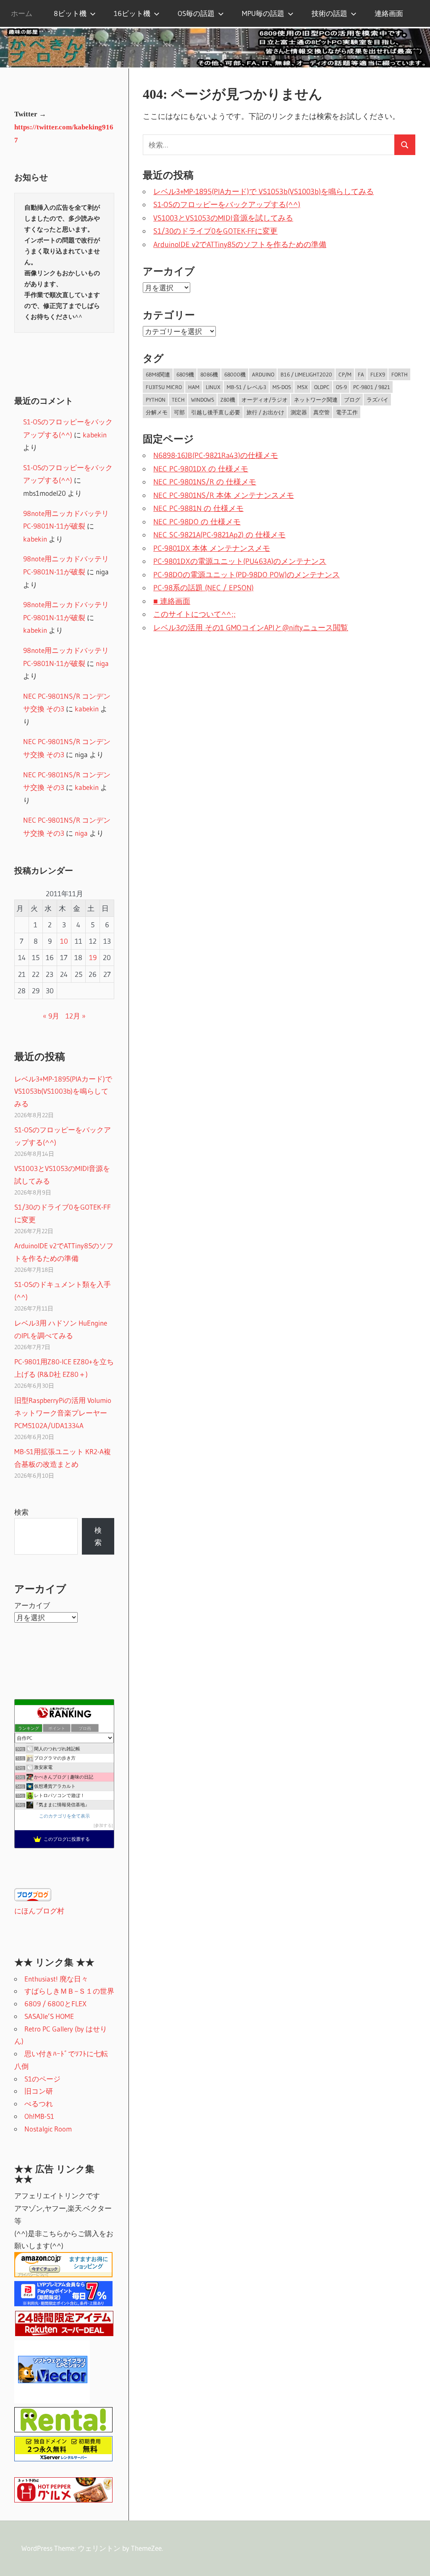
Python (156, 400)
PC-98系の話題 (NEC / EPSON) (203, 588)
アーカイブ (32, 1605)
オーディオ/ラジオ (265, 400)
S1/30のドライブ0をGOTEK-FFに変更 (215, 231)
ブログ (352, 400)
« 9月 (51, 1016)
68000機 (235, 374)
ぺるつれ (39, 2104)
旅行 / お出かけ (265, 412)
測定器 (299, 412)
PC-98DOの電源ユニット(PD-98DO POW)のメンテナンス (246, 575)
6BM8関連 (158, 374)
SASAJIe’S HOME (49, 2016)
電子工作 (347, 412)
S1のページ (42, 2079)
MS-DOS (282, 387)
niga (102, 663)
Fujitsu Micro (164, 387)
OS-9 (341, 387)
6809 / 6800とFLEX (55, 2004)
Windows (203, 400)
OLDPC (322, 387)
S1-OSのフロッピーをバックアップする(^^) (227, 205)
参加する (103, 1825)
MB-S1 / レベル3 (246, 387)
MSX (303, 387)
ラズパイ (378, 400)
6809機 (185, 374)
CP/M (345, 374)
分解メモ (157, 412)
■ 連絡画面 (172, 601)
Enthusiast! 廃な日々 (56, 1979)
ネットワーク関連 (316, 400)
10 (64, 941)
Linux (213, 387)
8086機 (209, 374)
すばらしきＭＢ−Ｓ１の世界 (69, 1991)
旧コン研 (39, 2091)
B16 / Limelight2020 (306, 374)
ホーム (22, 13)
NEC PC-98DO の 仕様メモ (197, 522)
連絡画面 (389, 13)
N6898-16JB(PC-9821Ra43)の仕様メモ (216, 455)
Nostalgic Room (48, 2129)
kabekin (95, 435)
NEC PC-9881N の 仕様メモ (198, 508)
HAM (194, 387)
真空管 (321, 412)
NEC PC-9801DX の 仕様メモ (201, 469)
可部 (179, 412)
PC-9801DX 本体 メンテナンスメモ (212, 548)
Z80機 (228, 400)
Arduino (263, 374)
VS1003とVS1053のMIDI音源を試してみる (223, 218)
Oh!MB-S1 (39, 2116)
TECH (178, 400)
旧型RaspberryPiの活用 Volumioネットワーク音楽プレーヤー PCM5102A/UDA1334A (63, 1413)
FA (361, 374)
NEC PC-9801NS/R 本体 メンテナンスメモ (224, 495)
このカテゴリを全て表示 (64, 1816)
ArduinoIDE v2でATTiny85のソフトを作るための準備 (240, 245)
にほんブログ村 (39, 1911)
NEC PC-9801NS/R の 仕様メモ (205, 482)
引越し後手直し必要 (216, 412)
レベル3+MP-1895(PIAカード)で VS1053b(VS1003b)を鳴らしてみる (264, 192)
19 (93, 957)
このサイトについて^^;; (194, 614)
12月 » (76, 1016)
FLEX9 (378, 374)
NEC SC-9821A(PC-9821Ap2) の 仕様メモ (219, 535)
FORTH (400, 374)
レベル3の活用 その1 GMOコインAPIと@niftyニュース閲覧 (251, 628)
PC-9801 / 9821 (372, 387)
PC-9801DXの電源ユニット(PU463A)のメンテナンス (240, 561)
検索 (21, 1512)
